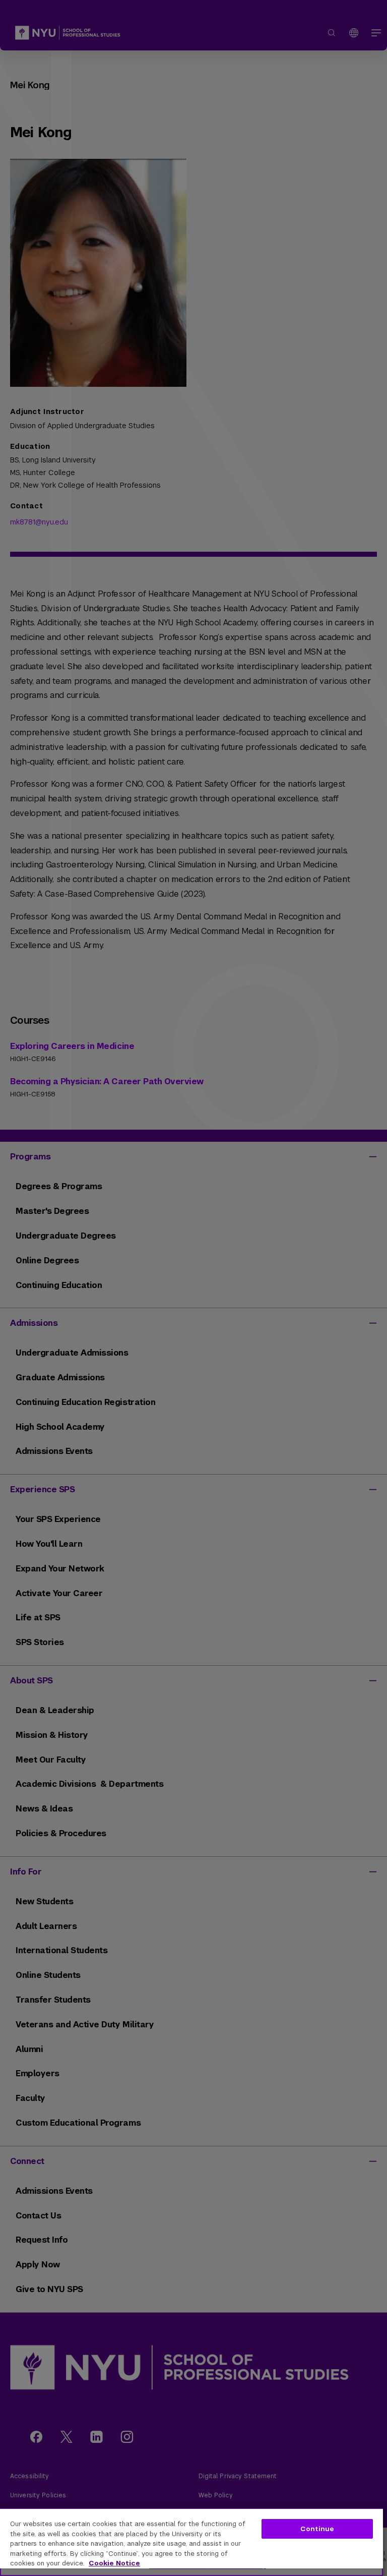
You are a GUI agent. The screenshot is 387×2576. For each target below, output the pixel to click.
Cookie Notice (114, 2563)
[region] (191, 2542)
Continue (317, 2529)
